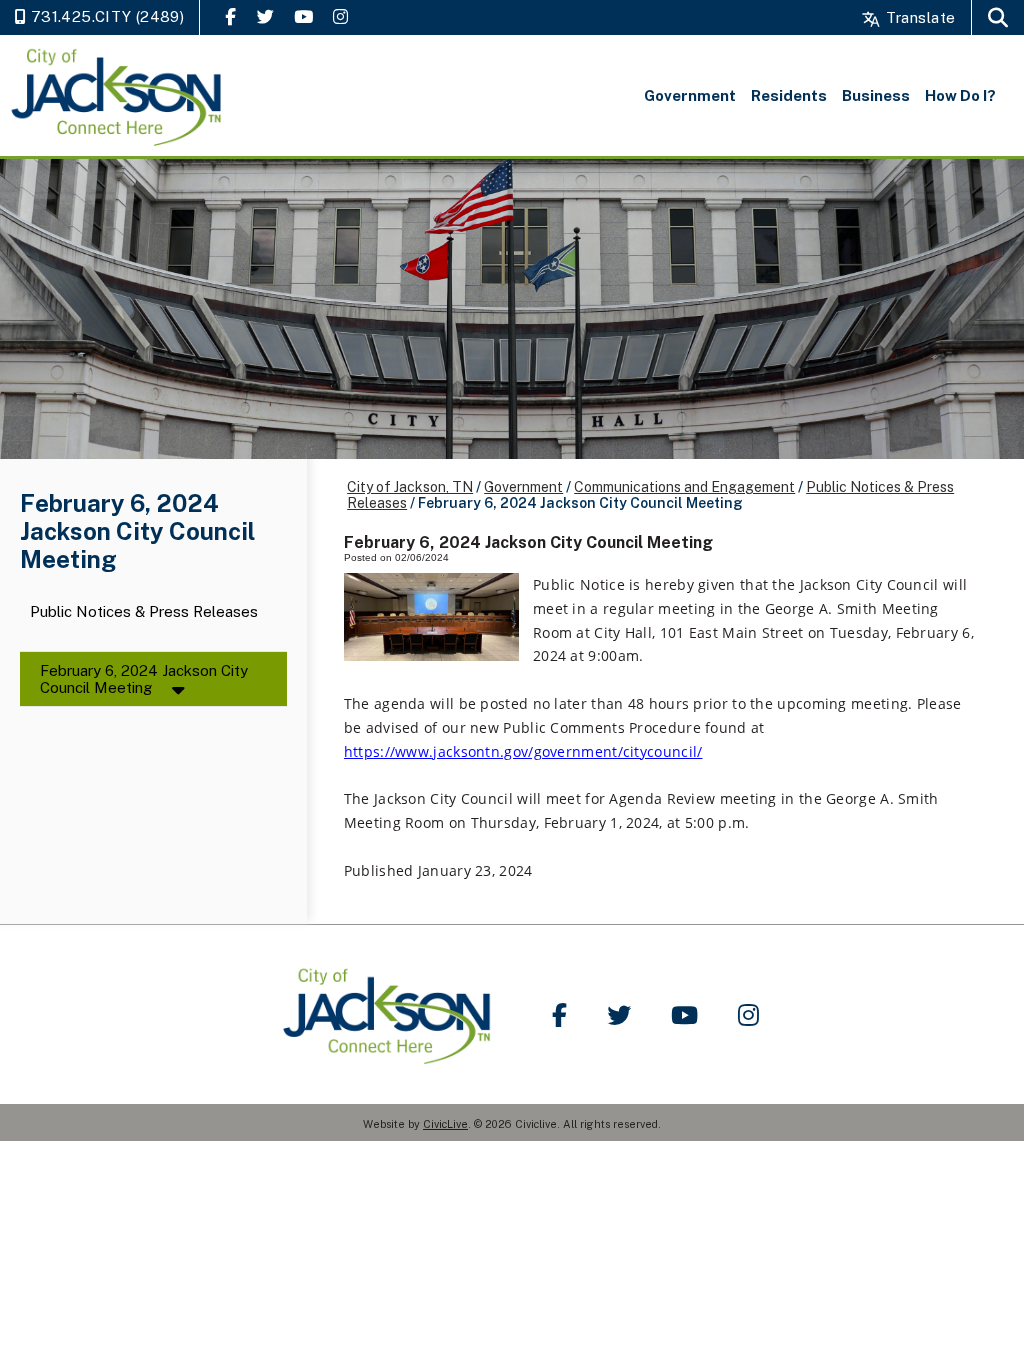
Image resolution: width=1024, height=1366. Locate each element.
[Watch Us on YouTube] (303, 16)
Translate (918, 17)
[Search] (998, 17)
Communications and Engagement (684, 487)
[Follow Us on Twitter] (265, 16)
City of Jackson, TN (410, 487)
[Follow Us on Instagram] (340, 16)
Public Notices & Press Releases (144, 611)
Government (523, 487)
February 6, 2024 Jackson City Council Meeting (144, 679)
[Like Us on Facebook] (230, 16)
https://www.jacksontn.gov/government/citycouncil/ (523, 751)
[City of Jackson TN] (118, 95)
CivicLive (445, 1124)
